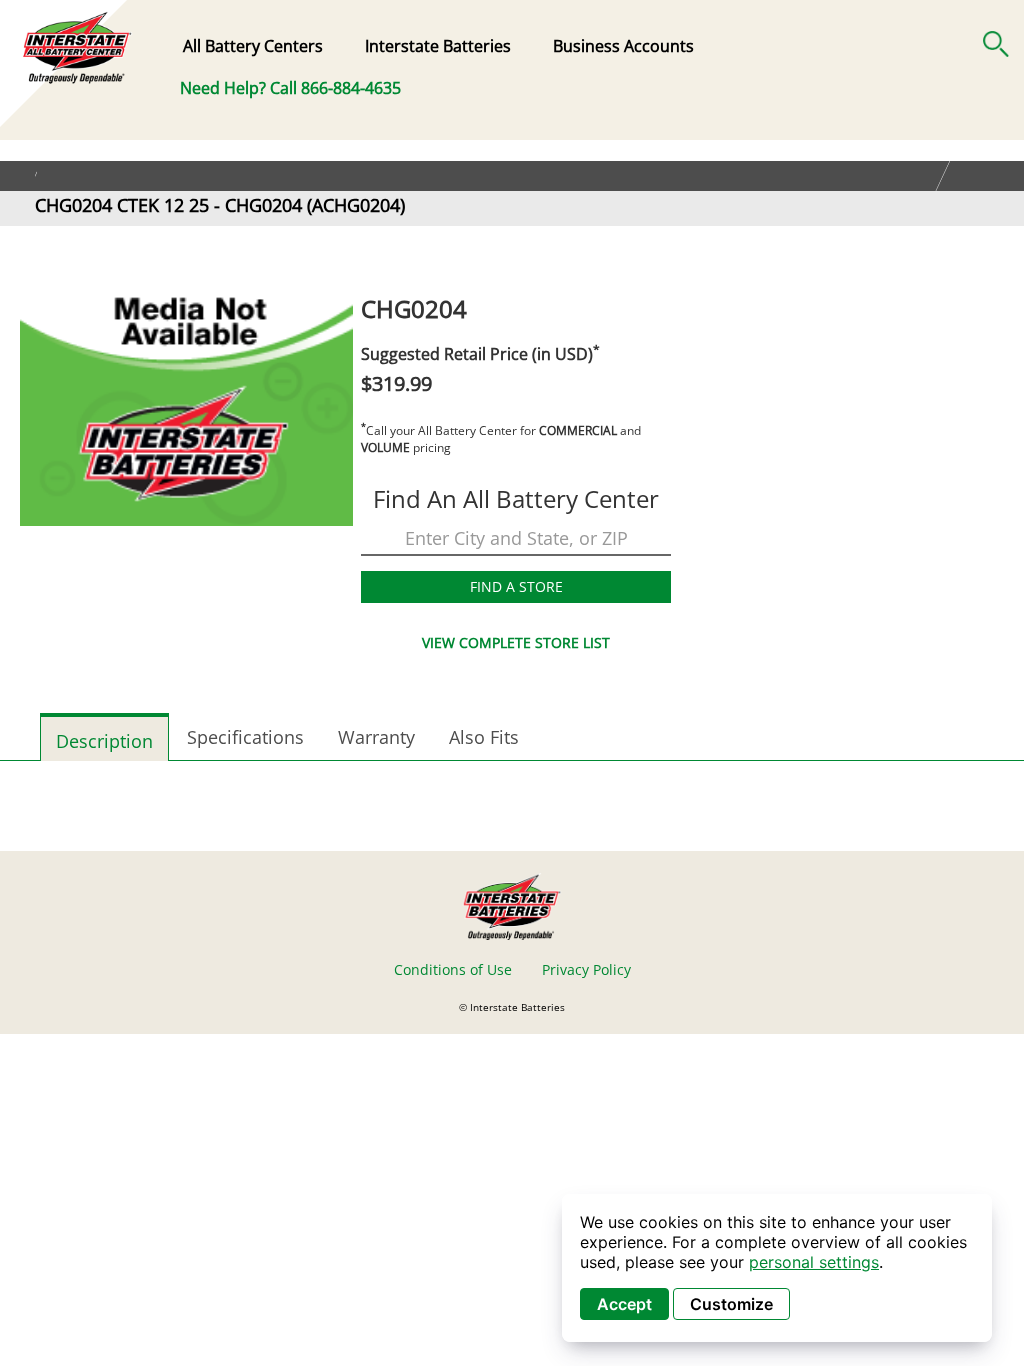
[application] (777, 1268)
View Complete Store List (516, 642)
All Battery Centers (253, 46)
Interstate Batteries (438, 46)
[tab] (104, 737)
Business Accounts (623, 46)
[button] (996, 40)
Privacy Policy (586, 969)
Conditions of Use (453, 969)
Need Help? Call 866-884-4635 (290, 88)
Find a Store (516, 586)
